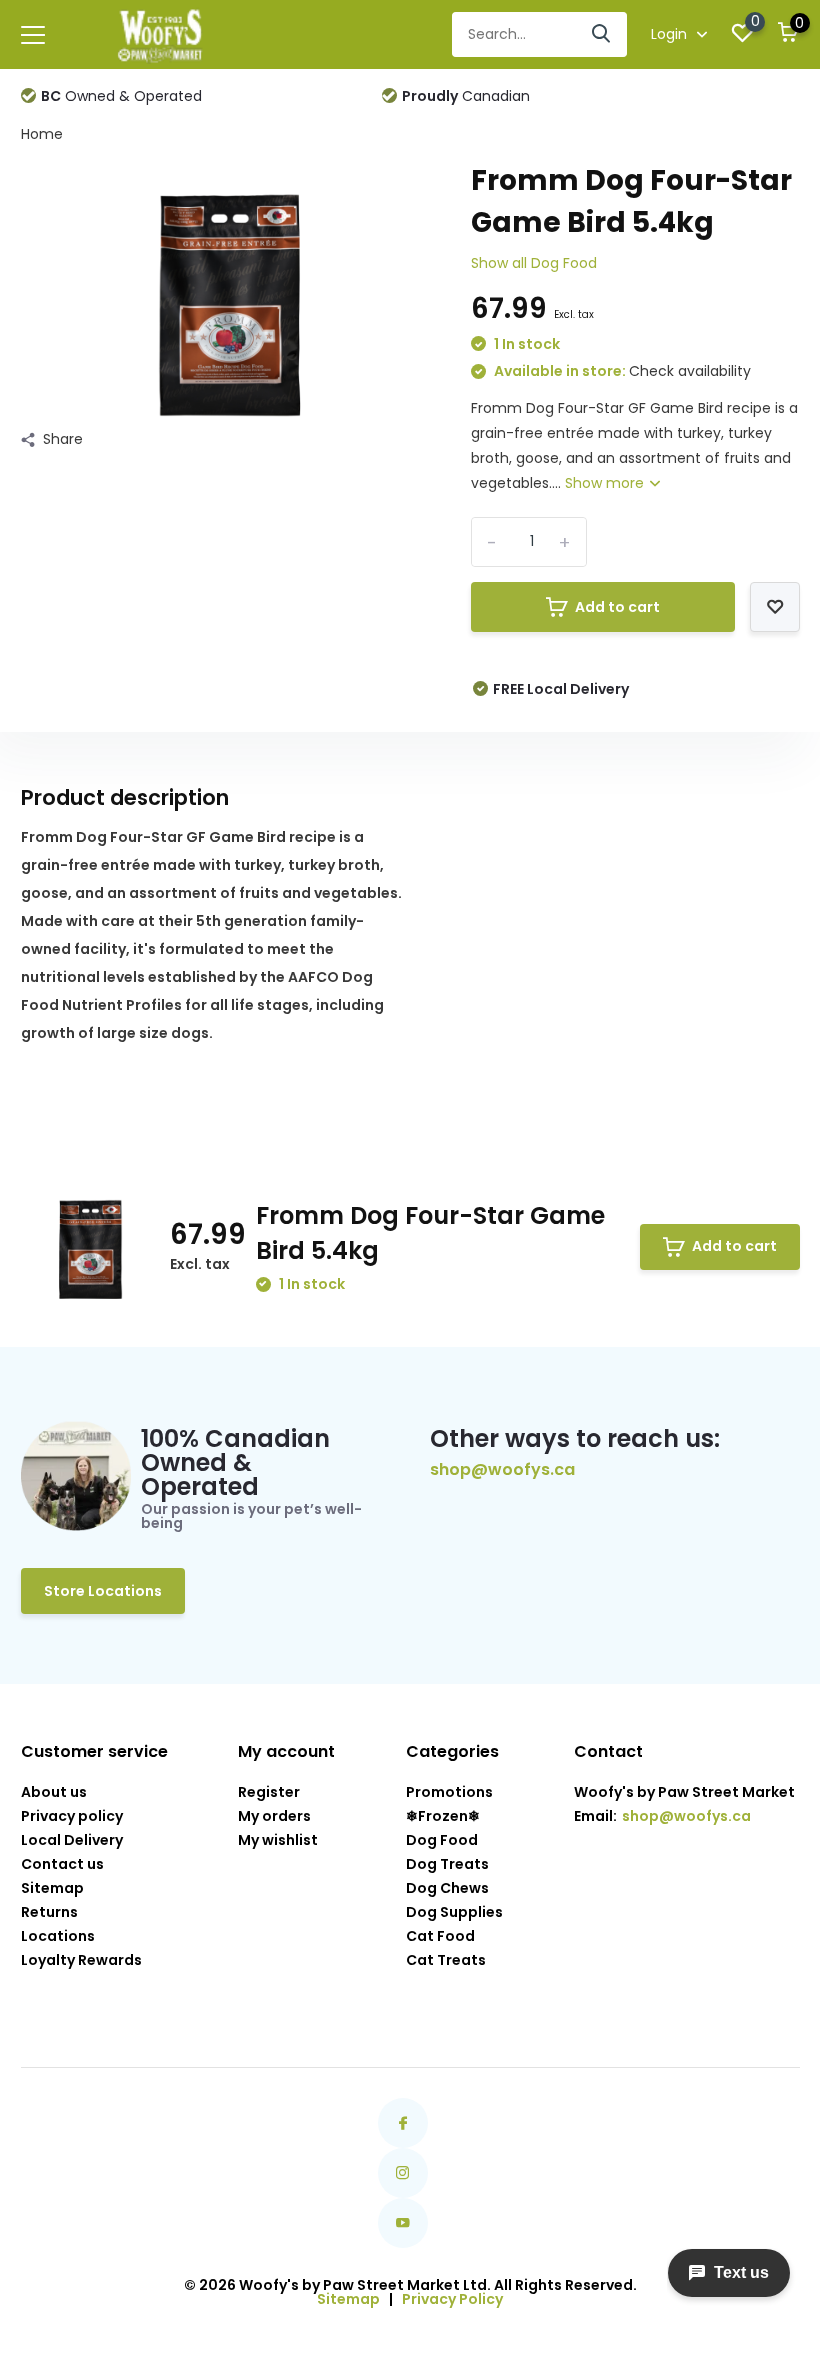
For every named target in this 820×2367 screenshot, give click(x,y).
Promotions (449, 1792)
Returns (49, 1912)
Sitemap (52, 1888)
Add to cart (617, 607)
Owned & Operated (121, 96)
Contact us (62, 1864)
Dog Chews (447, 1888)
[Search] (602, 34)
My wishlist (278, 1840)
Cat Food (440, 1936)
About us (54, 1792)
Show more (606, 483)
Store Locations (103, 1591)
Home (42, 134)
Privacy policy (72, 1816)
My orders (274, 1816)
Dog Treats (447, 1864)
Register (269, 1792)
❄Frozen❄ (443, 1816)
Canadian (466, 96)
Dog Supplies (454, 1912)
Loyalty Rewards (81, 1960)
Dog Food (442, 1840)
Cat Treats (446, 1960)
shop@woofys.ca (502, 1470)
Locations (58, 1936)
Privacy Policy (452, 2299)
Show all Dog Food (534, 263)
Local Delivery (72, 1840)
